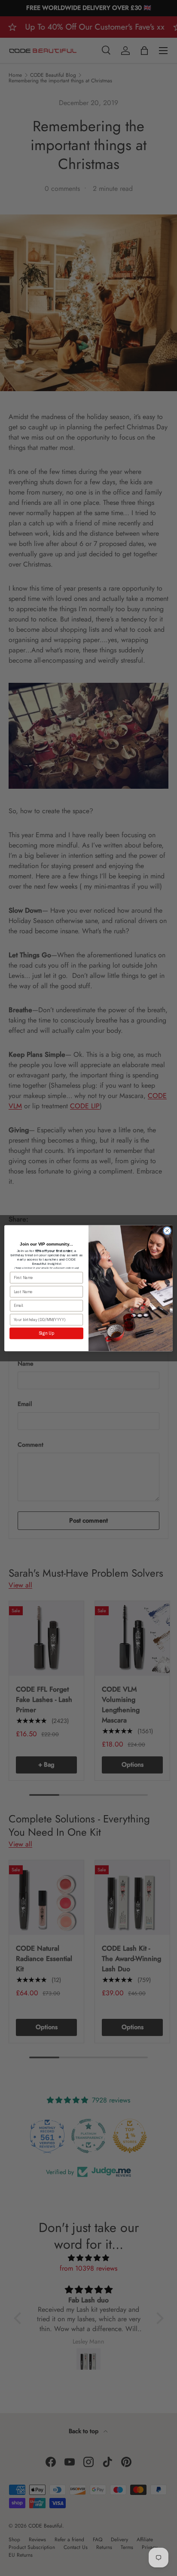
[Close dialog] (167, 1231)
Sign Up (46, 1333)
